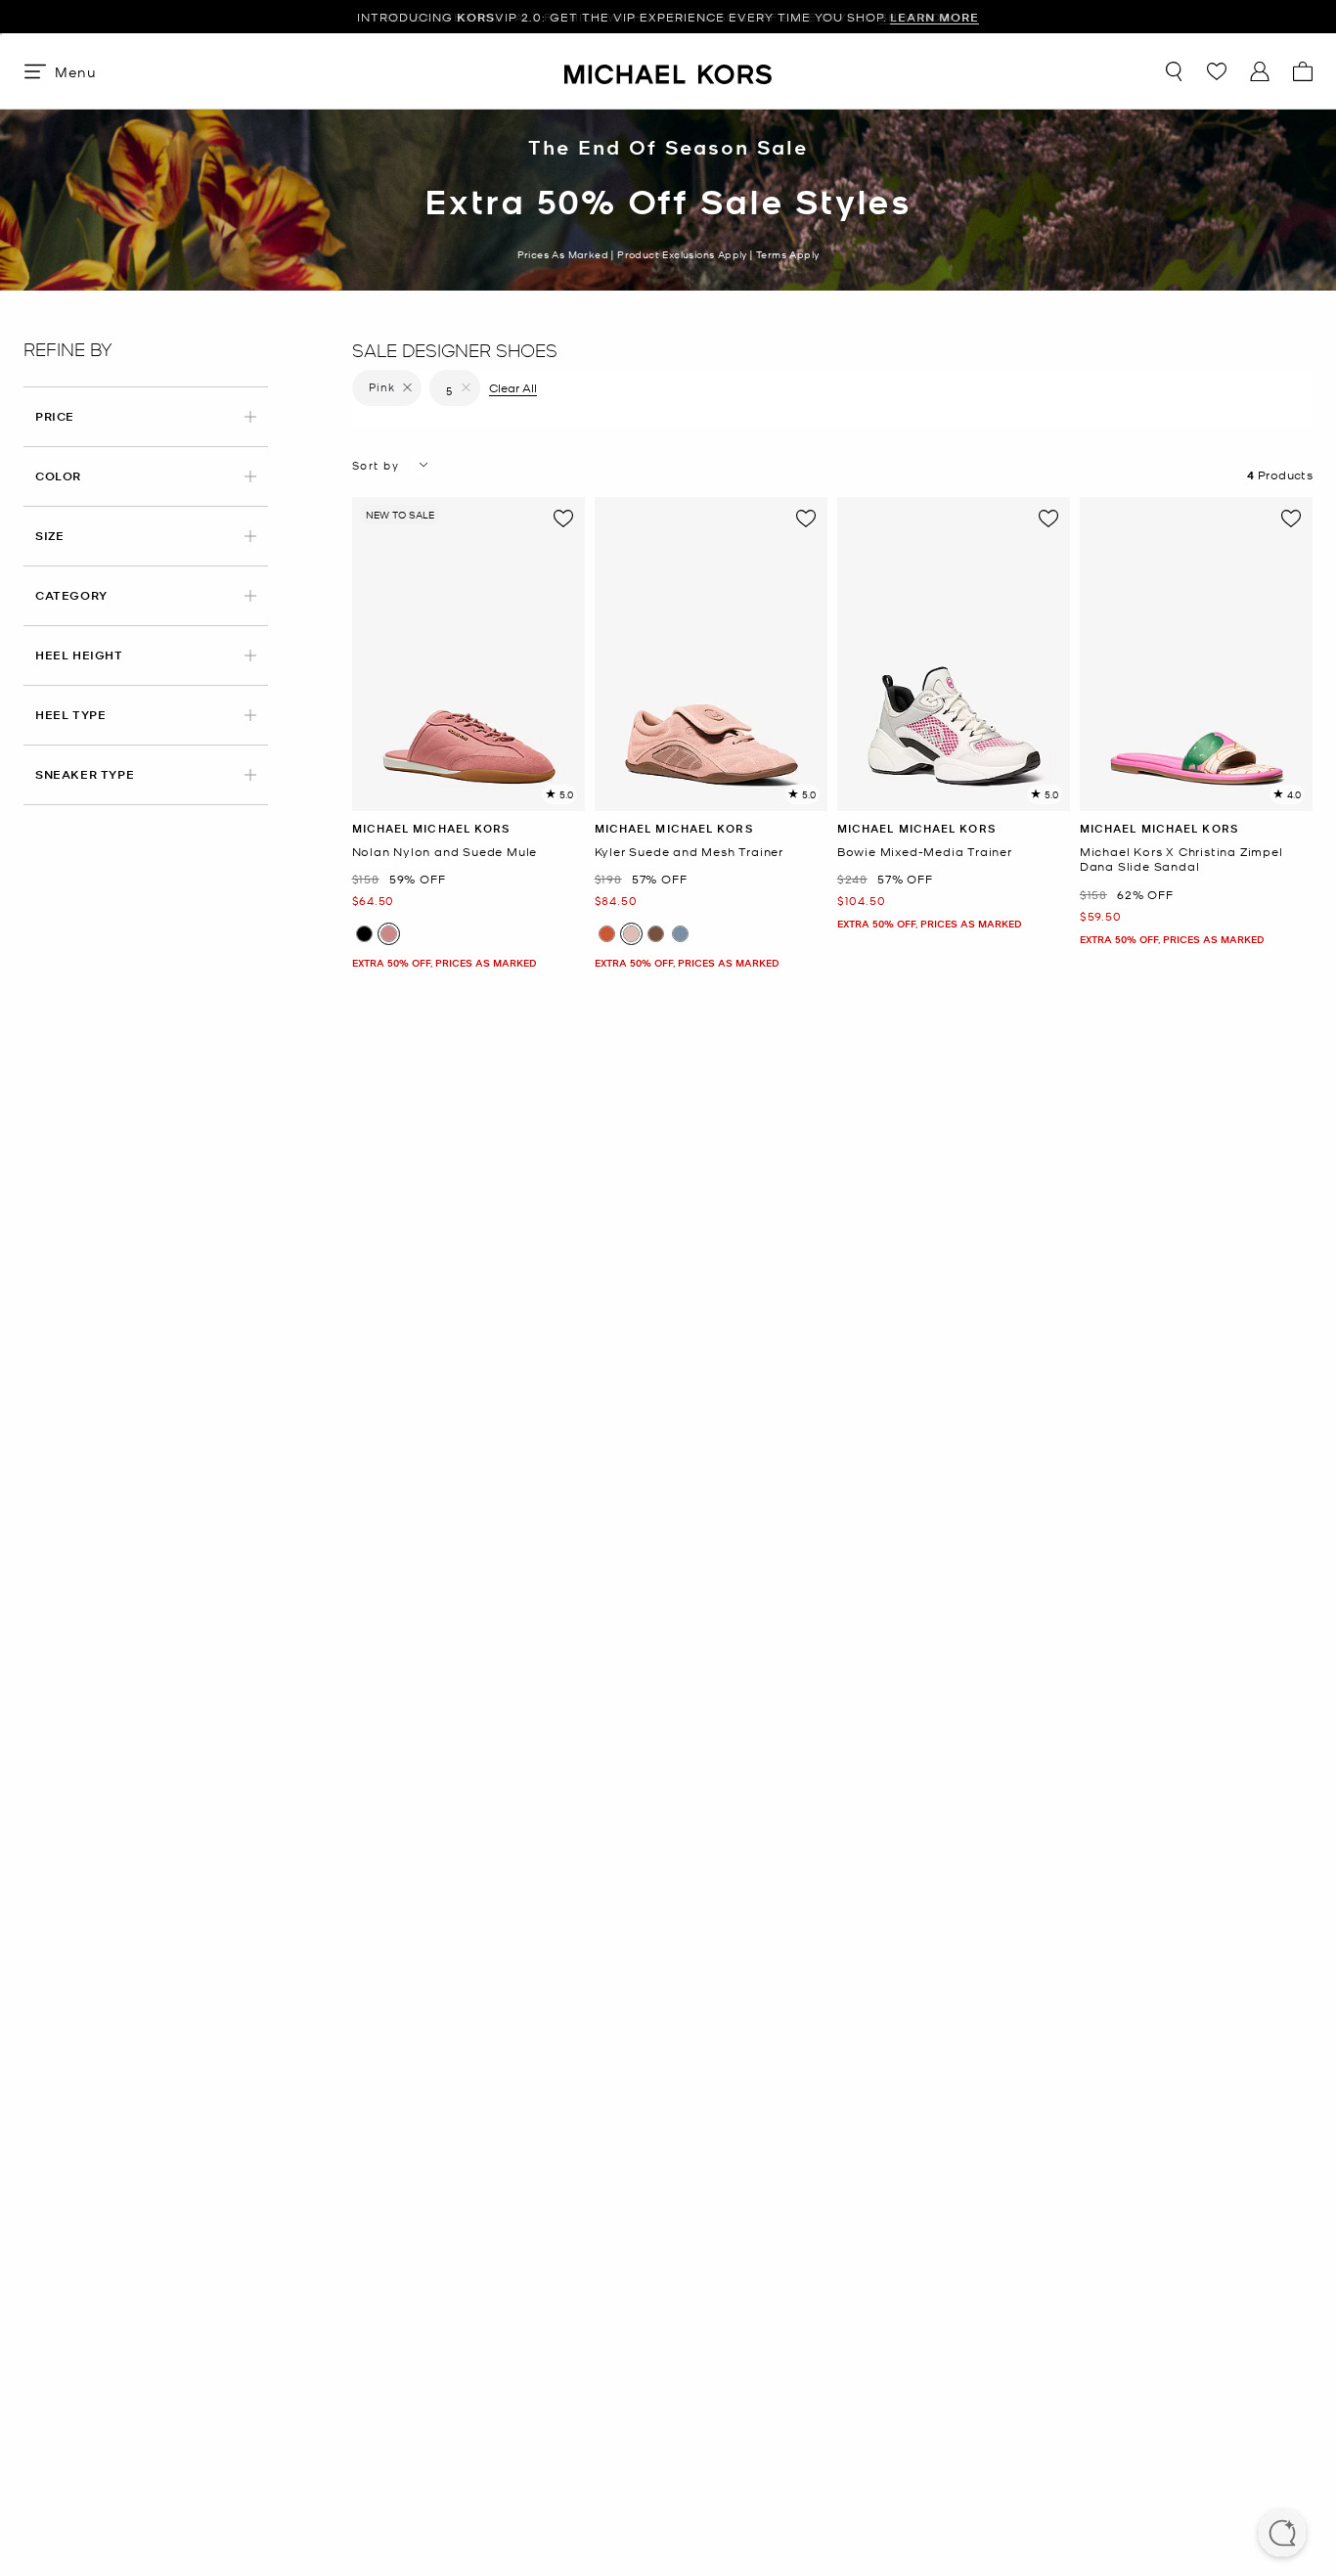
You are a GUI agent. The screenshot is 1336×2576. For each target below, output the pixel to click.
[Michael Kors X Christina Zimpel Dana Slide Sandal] (1196, 654)
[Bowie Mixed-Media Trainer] (954, 654)
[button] (1282, 2535)
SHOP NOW (917, 17)
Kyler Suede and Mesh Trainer (689, 852)
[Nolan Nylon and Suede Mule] (468, 654)
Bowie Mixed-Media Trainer (925, 852)
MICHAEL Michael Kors (431, 828)
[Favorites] (1217, 71)
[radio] (364, 934)
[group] (668, 17)
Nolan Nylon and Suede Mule (445, 852)
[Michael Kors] (668, 71)
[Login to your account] (1260, 71)
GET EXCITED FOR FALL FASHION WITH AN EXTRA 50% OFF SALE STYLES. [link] (668, 17)
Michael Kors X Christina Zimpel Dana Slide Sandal (1181, 859)
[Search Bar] (1174, 71)
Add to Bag (468, 796)
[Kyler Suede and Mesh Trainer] (711, 654)
